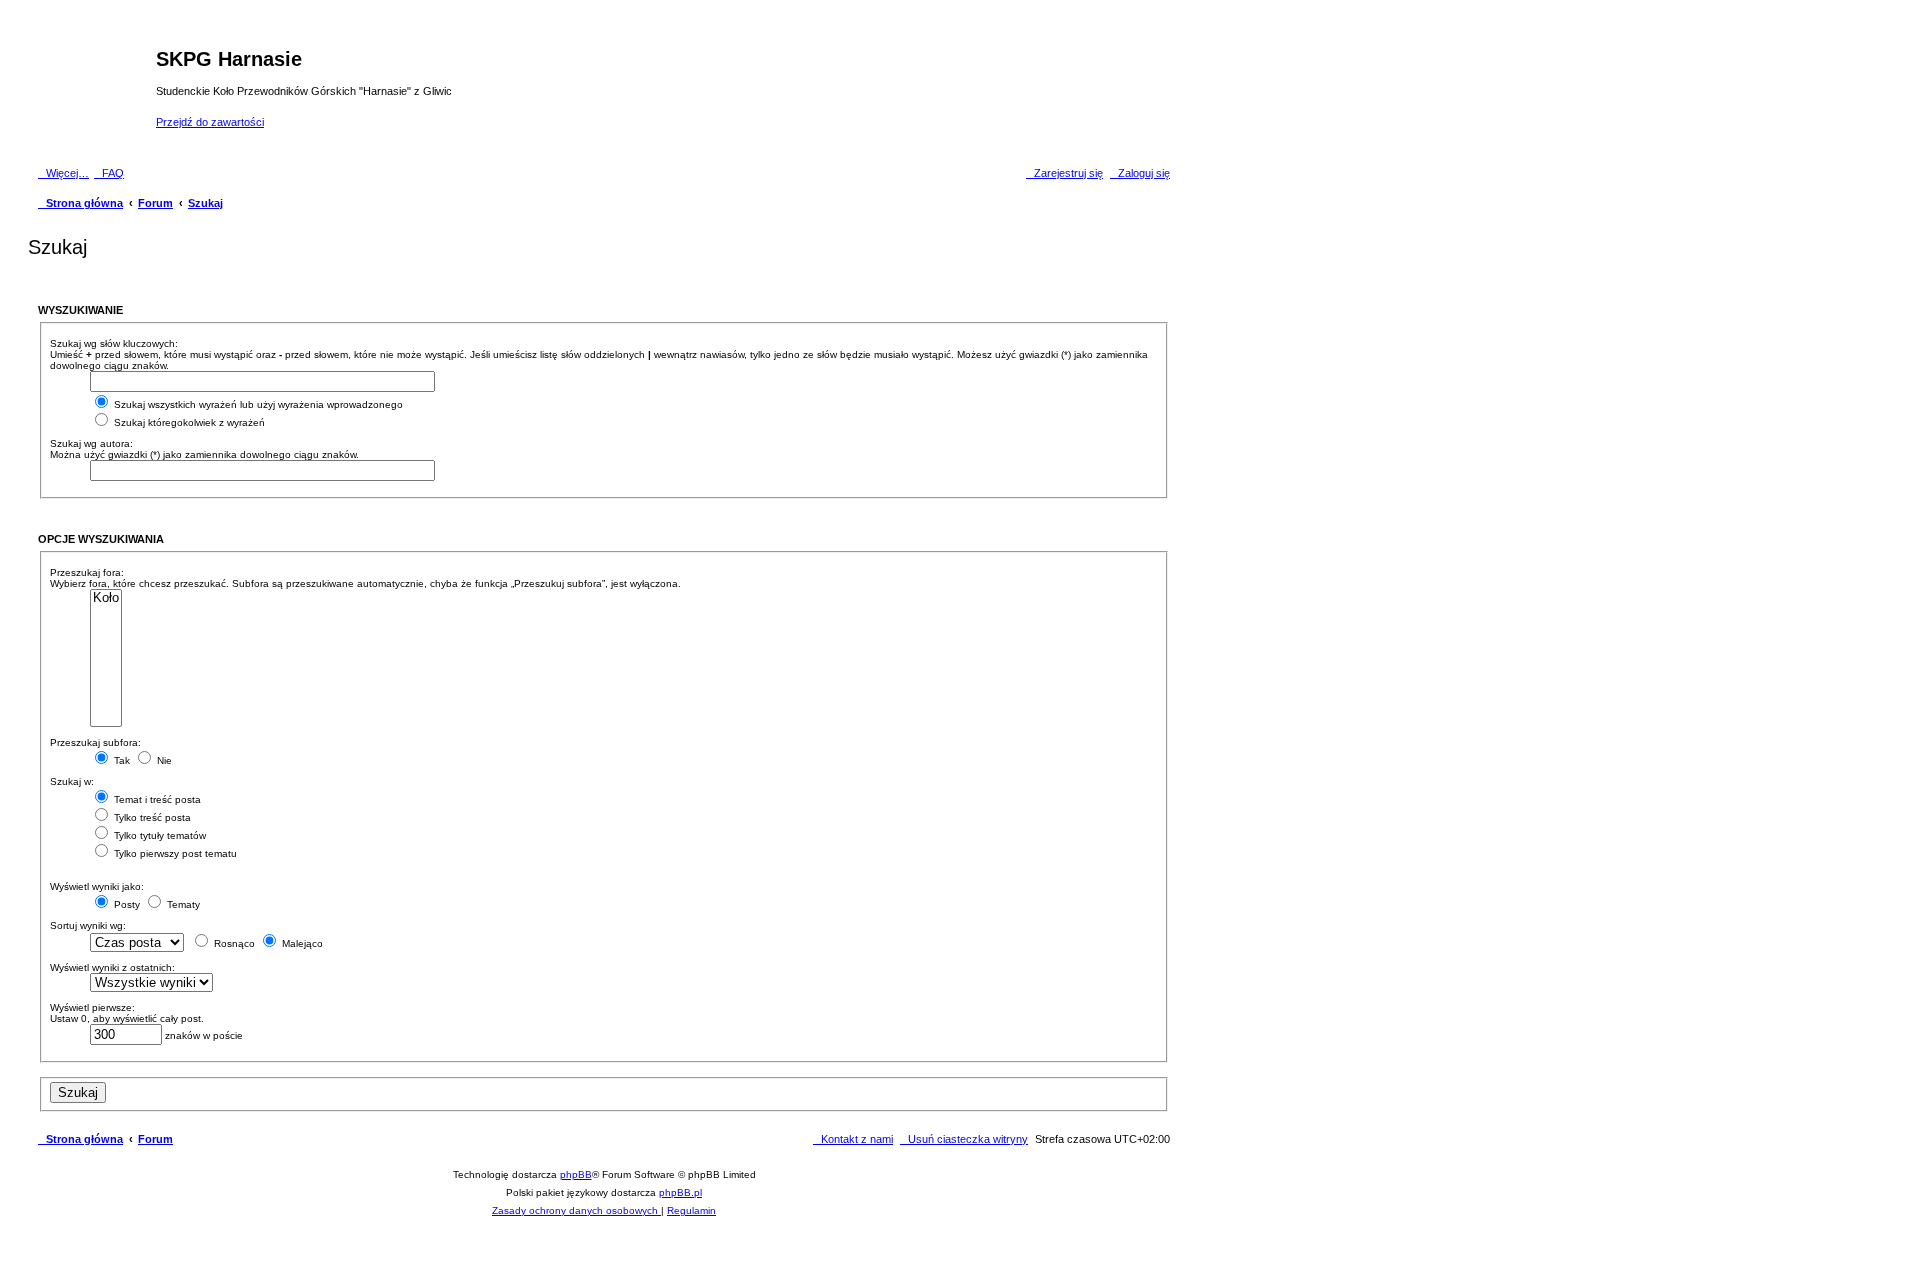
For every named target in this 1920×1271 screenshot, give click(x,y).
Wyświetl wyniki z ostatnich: (112, 967)
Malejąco (301, 943)
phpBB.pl (680, 1192)
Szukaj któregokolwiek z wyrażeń (188, 422)
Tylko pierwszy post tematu (174, 853)
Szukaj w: (72, 781)
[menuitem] (109, 173)
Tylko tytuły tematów (158, 835)
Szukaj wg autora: (91, 443)
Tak (120, 760)
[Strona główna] (94, 89)
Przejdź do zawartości (210, 122)
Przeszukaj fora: (87, 572)
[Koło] (106, 598)
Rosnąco (233, 943)
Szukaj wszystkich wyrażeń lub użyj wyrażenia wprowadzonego (257, 404)
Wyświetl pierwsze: (92, 1007)
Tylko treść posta (151, 817)
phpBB (576, 1174)
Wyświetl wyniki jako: (97, 886)
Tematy (182, 904)
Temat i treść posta (156, 799)
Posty (125, 904)
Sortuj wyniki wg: (88, 925)
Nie (163, 760)
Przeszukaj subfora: (95, 742)
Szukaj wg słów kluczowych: (114, 343)
